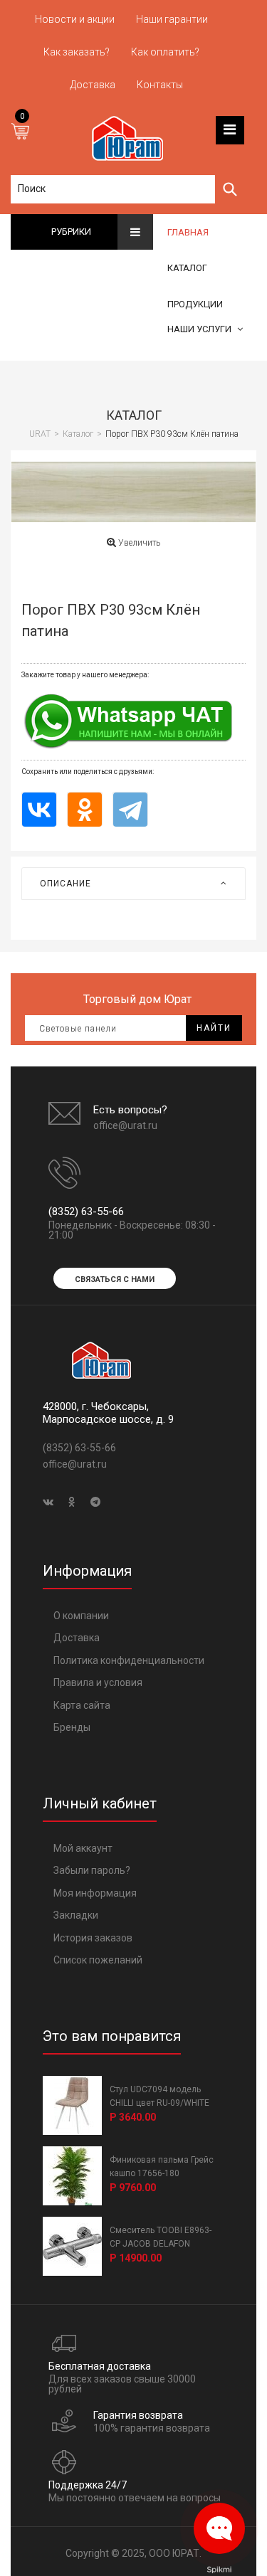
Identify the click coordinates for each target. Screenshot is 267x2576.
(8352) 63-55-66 (86, 1212)
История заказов (93, 1938)
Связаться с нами (115, 1279)
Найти (214, 1028)
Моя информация (95, 1893)
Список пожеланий (98, 1960)
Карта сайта (82, 1705)
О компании (81, 1616)
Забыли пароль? (92, 1870)
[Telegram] (130, 809)
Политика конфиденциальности (129, 1660)
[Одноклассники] (85, 809)
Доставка (77, 1638)
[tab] (133, 884)
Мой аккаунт (83, 1848)
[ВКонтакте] (39, 809)
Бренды (72, 1727)
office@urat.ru (125, 1125)
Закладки (76, 1915)
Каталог (134, 415)
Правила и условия (98, 1682)
